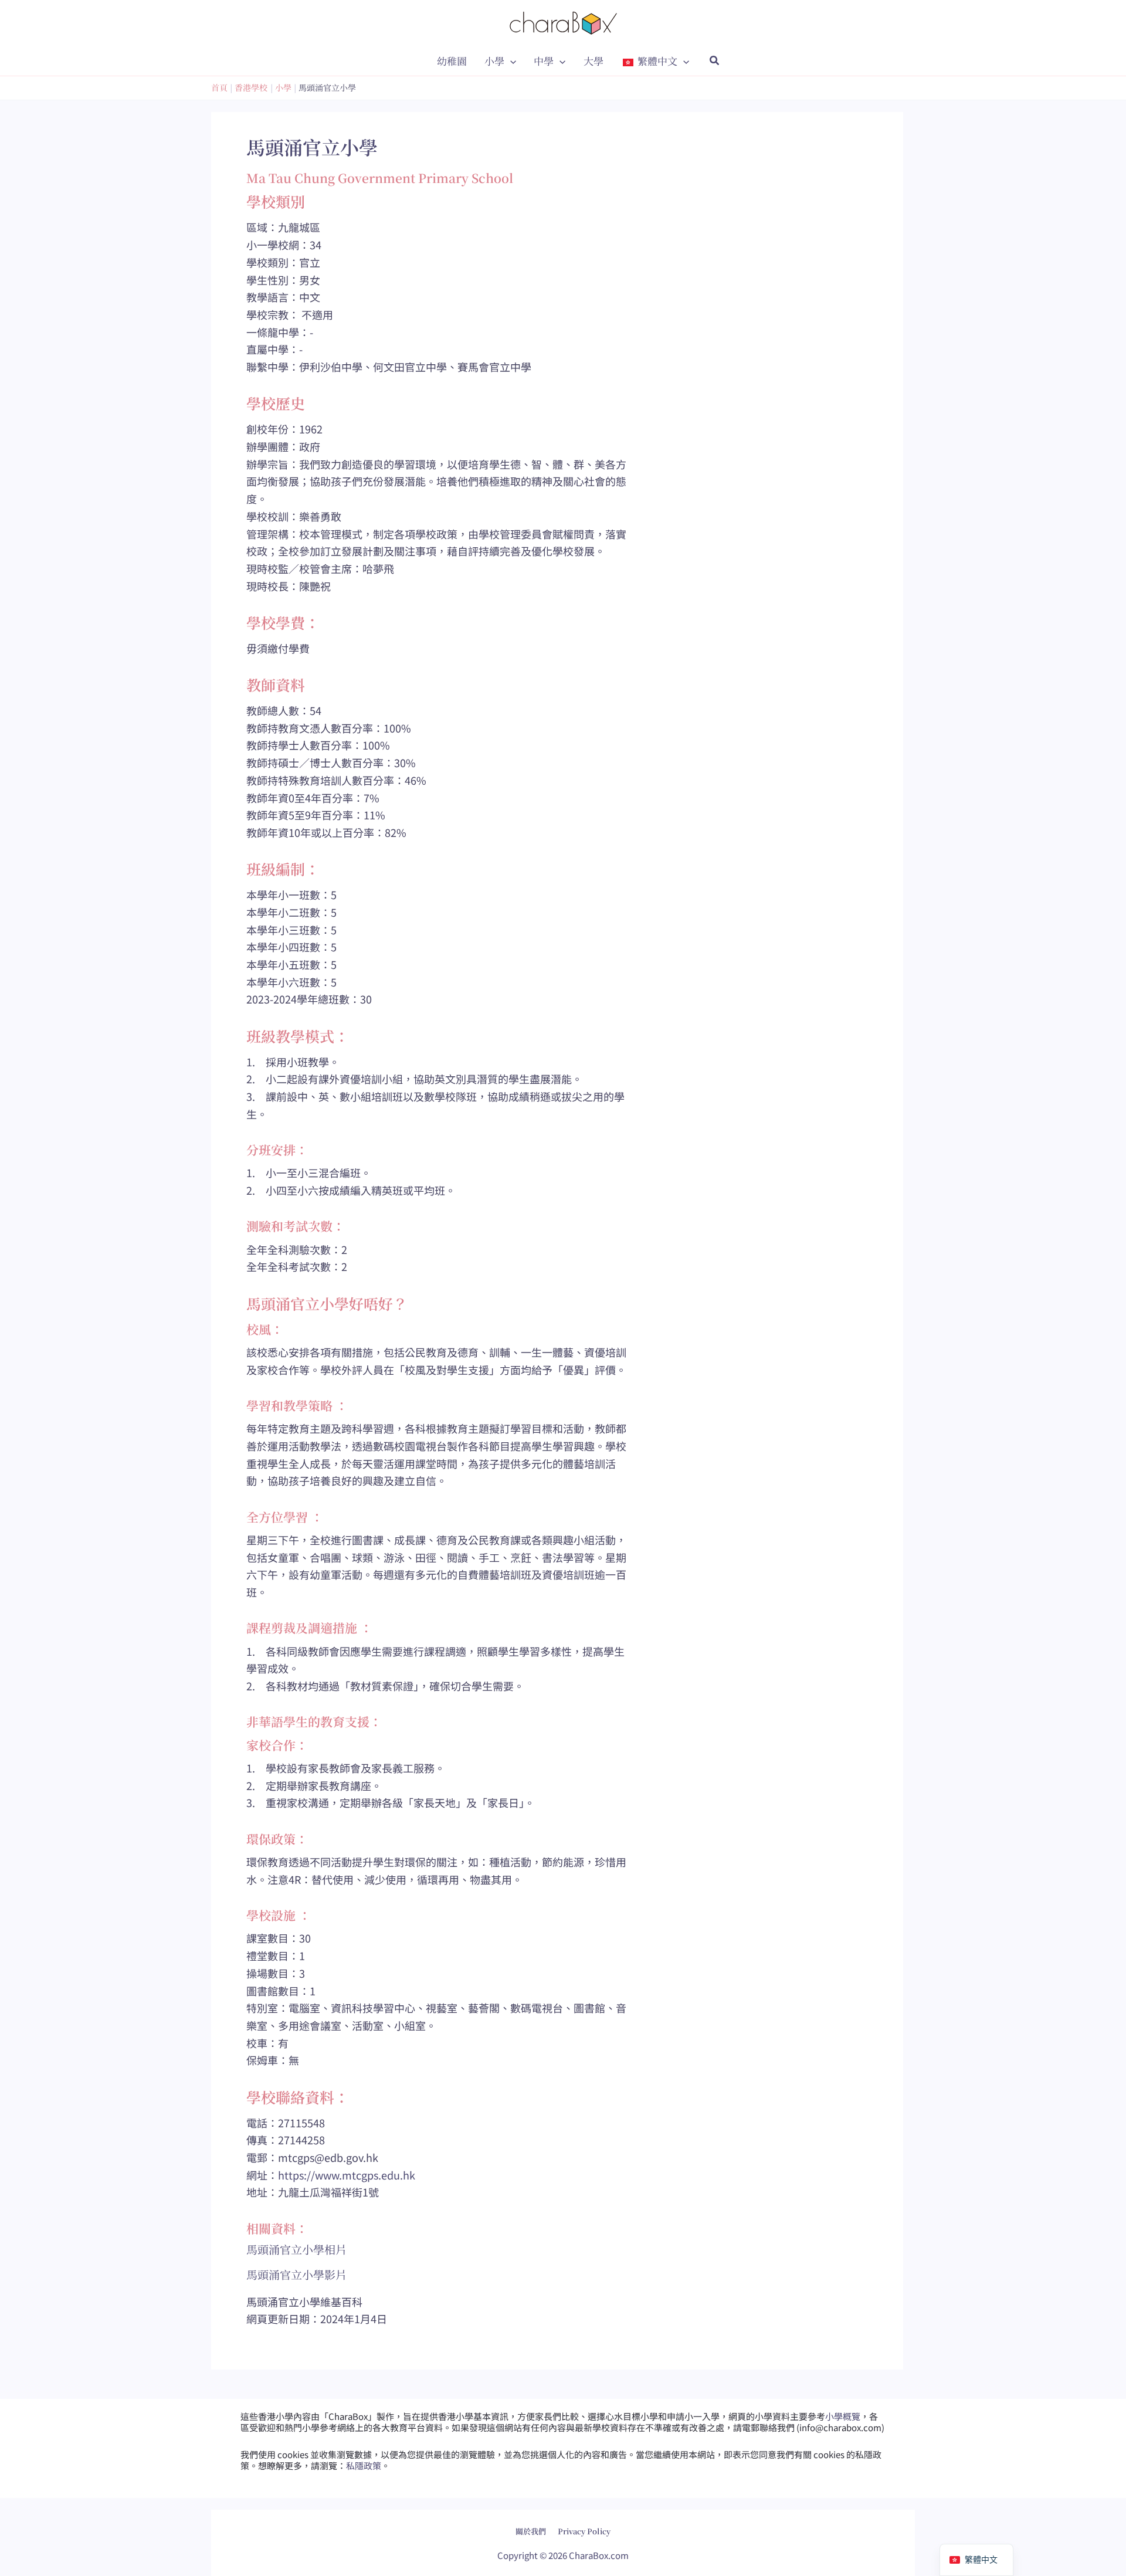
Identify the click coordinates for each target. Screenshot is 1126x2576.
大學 (593, 61)
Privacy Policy (584, 2531)
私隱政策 (364, 2465)
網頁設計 (533, 2522)
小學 (494, 61)
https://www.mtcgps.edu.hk (347, 2175)
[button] (510, 61)
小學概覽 (843, 2416)
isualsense (588, 2522)
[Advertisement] (774, 624)
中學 (544, 61)
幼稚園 (452, 61)
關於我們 (531, 2531)
